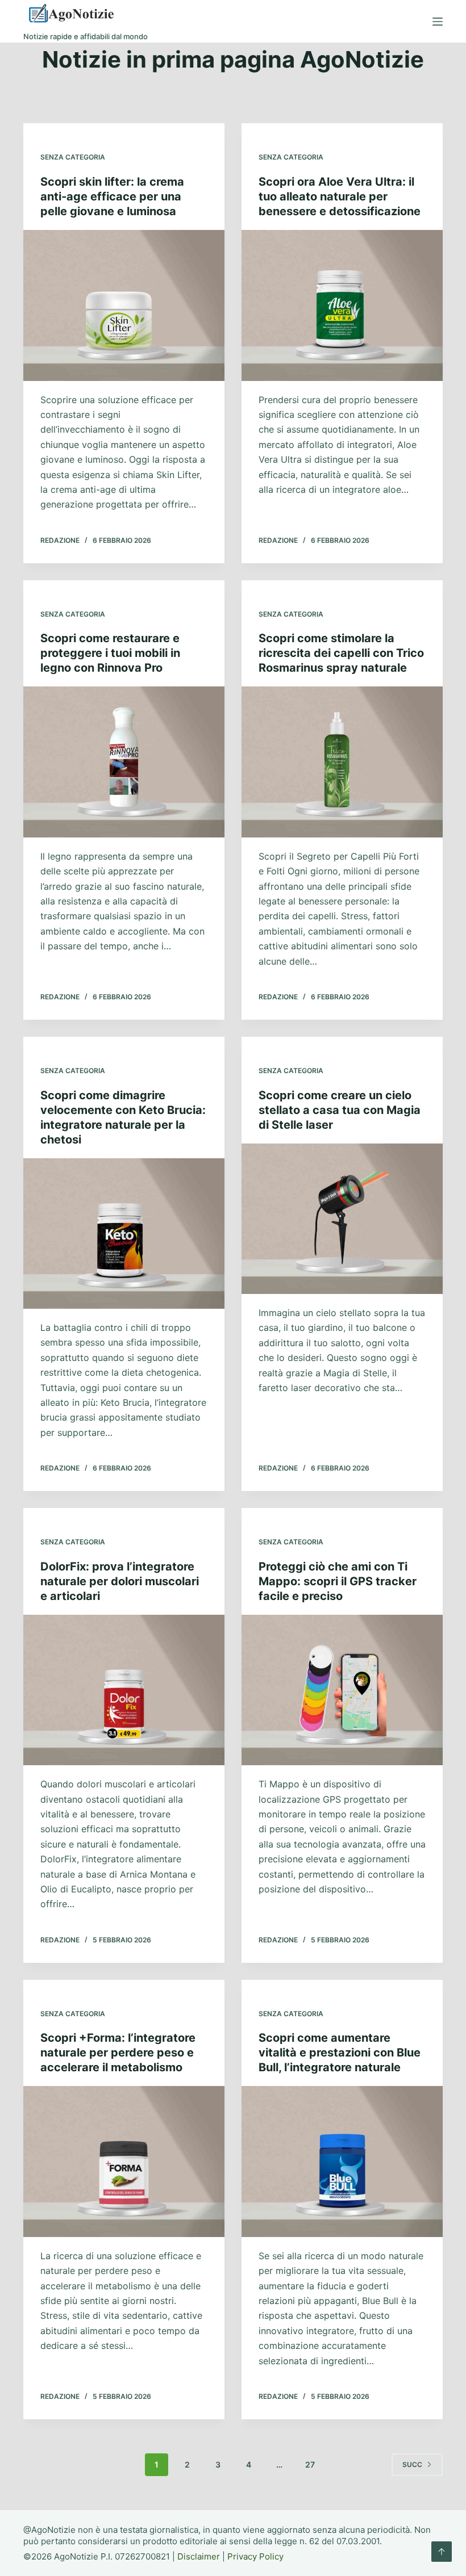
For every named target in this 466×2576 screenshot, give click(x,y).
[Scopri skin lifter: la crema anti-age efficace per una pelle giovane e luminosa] (124, 305)
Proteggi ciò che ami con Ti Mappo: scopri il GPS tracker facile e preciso (338, 1581)
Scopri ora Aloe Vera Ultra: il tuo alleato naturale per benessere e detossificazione (340, 196)
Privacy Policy (255, 2556)
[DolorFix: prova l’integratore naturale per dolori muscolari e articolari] (124, 1690)
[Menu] (438, 22)
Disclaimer (199, 2556)
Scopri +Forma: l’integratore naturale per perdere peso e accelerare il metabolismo (118, 2053)
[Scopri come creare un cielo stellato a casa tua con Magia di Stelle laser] (342, 1219)
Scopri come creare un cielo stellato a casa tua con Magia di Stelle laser (340, 1110)
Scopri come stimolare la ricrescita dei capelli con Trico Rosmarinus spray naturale (341, 653)
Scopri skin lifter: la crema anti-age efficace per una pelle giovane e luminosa (112, 196)
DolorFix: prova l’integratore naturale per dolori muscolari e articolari (120, 1581)
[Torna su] (442, 2552)
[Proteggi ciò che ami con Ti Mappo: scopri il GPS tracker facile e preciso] (342, 1690)
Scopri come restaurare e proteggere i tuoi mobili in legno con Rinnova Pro (110, 653)
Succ (412, 2464)
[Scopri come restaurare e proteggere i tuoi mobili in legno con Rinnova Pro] (124, 762)
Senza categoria (73, 157)
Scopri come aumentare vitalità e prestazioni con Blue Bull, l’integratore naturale (340, 2053)
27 (310, 2464)
